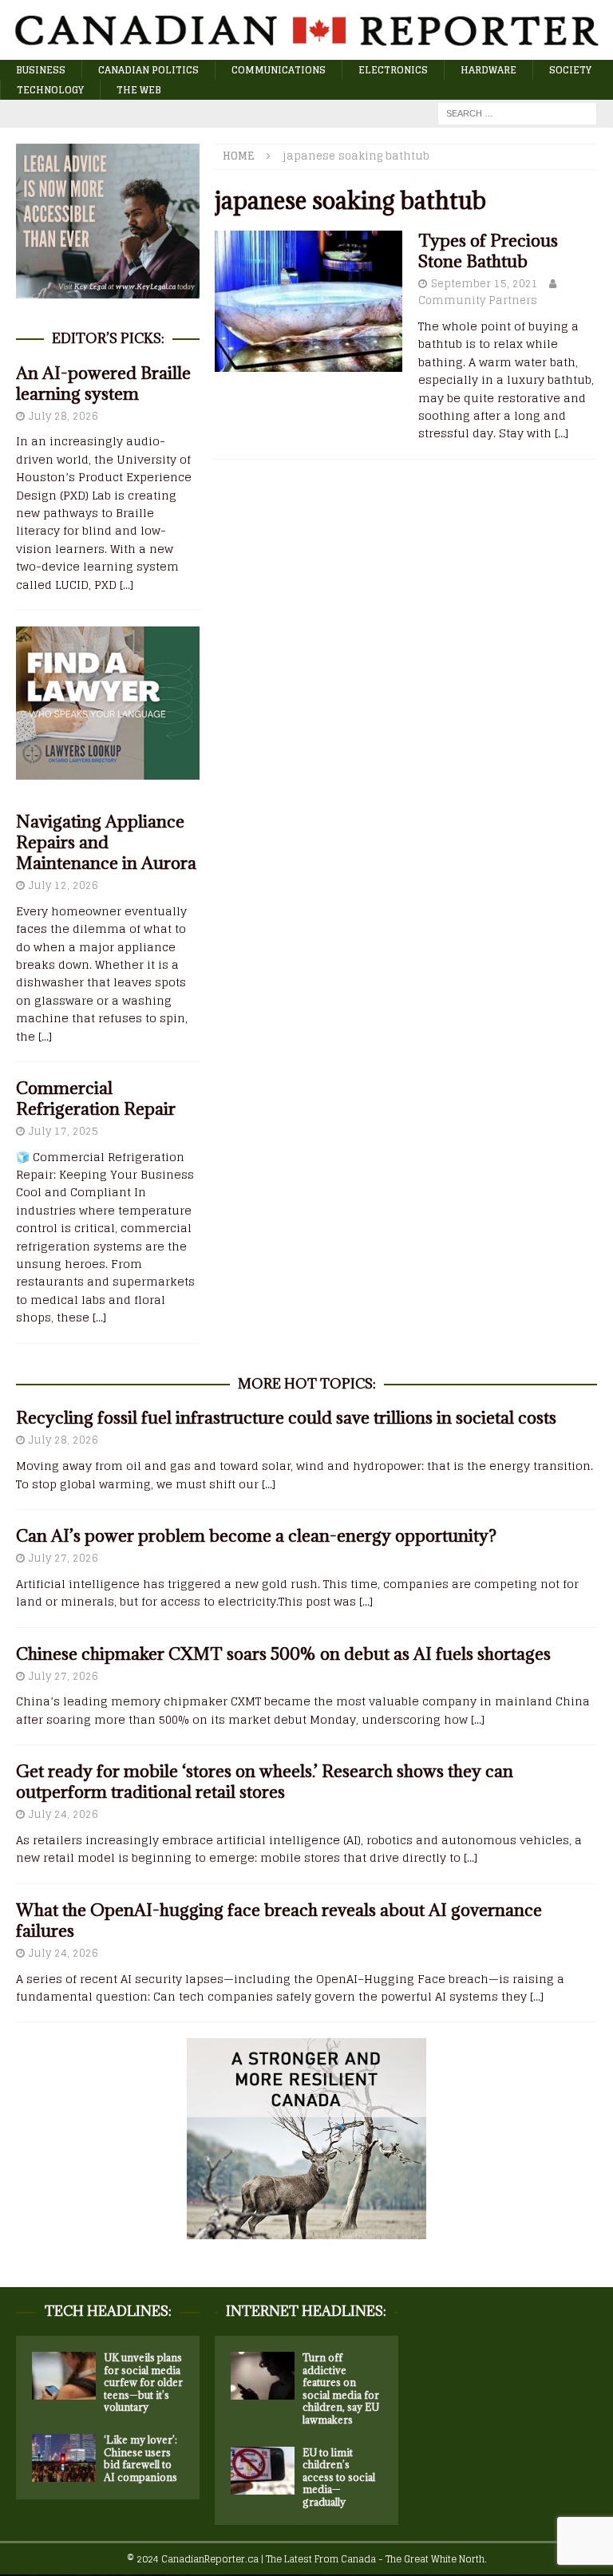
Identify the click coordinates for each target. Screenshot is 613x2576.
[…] (562, 433)
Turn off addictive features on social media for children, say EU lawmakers (341, 2388)
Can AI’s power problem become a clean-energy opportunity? (256, 1536)
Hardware (488, 70)
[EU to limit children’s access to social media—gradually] (263, 2471)
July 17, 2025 (63, 1131)
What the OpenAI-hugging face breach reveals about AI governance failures (279, 1920)
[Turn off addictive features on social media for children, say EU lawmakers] (263, 2376)
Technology (50, 90)
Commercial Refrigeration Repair (96, 1098)
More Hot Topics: (307, 1384)
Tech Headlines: (108, 2311)
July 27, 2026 (63, 1558)
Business (41, 70)
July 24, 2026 (63, 1814)
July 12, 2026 (63, 885)
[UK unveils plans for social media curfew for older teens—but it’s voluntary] (64, 2376)
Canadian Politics (148, 70)
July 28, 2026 (63, 416)
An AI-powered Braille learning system (103, 383)
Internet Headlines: (306, 2311)
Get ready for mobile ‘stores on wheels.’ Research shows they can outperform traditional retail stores (265, 1782)
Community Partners (478, 300)
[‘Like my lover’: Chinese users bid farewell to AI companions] (64, 2458)
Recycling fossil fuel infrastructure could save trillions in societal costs (286, 1418)
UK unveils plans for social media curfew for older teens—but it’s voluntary (143, 2382)
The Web (139, 90)
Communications (279, 70)
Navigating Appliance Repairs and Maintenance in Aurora (106, 842)
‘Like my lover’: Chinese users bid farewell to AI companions (140, 2458)
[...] (127, 585)
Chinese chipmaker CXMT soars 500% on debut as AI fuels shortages (283, 1654)
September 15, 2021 (484, 284)
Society (570, 70)
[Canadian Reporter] (306, 50)
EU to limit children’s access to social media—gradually (339, 2477)
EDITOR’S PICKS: (108, 338)
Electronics (393, 70)
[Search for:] (517, 113)
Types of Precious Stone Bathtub (488, 251)
